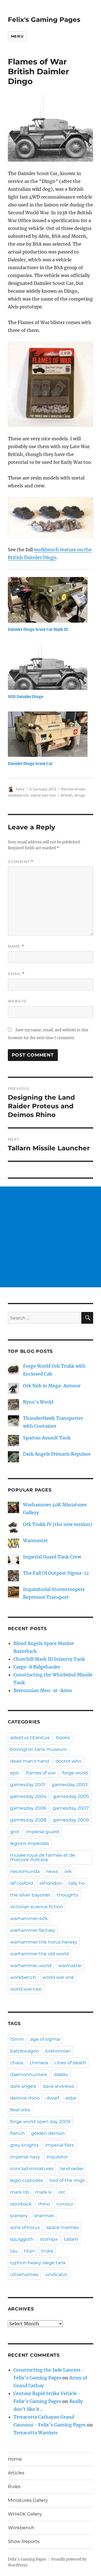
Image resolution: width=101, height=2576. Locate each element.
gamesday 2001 (28, 1785)
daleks (61, 2074)
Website (17, 1001)
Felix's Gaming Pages (44, 20)
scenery (19, 2216)
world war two (43, 795)
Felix (20, 789)
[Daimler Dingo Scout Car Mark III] (48, 600)
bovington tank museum (39, 1749)
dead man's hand (30, 1761)
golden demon (48, 2133)
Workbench (21, 2528)
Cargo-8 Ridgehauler (37, 1667)
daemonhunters (29, 2074)
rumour (65, 2204)
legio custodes (27, 2180)
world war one (58, 1977)
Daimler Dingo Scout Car (30, 764)
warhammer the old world (39, 1954)
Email (16, 974)
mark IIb (19, 2192)
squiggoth (22, 2239)
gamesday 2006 (28, 1808)
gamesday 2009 (71, 1820)
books (63, 1738)
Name (16, 946)
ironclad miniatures (32, 2169)
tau (14, 2251)
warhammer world (31, 1966)
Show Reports (24, 2541)
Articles (16, 2473)
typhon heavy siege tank (38, 2263)
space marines (63, 2227)
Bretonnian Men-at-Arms (43, 1690)
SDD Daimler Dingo (26, 697)
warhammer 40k (29, 1918)
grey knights (24, 2145)
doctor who (68, 1761)
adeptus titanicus (30, 1738)
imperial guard (43, 1832)
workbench (18, 795)
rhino (44, 2204)
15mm (17, 2039)
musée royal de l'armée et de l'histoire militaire (43, 1857)
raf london (51, 1883)
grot (15, 1832)
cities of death (70, 2063)
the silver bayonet (30, 1895)
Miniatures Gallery (28, 2500)
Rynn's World (38, 1402)
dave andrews (58, 2086)
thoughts (68, 1895)
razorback (21, 2204)
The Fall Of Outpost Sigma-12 (56, 1573)
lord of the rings (67, 2180)
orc (62, 2192)
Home (15, 2459)
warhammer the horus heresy (44, 1942)
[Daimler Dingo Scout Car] (48, 734)
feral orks (20, 2110)
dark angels (23, 2086)
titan (29, 2251)
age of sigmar (45, 2039)
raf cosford (22, 1883)
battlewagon (25, 2051)
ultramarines (24, 2274)
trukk (47, 2251)
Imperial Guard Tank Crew (52, 1557)
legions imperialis (30, 1843)
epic (15, 1773)
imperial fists (59, 2145)
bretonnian (58, 2051)
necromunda (25, 1871)
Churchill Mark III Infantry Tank (49, 1659)
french (17, 2133)
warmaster (70, 1966)
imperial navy (25, 2157)
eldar (71, 2098)
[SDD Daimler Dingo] (48, 667)
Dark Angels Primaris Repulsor (57, 1454)
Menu (17, 36)
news (52, 1871)
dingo (80, 795)
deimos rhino (25, 2098)
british (67, 795)
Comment (21, 862)
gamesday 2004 (28, 1796)
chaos (17, 2063)
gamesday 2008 (28, 1820)
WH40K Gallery (25, 2514)
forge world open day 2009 (40, 2122)
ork (68, 1871)
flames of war (73, 789)
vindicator (56, 2274)
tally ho (77, 1883)
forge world (75, 1773)
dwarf (53, 2098)
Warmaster (35, 1541)
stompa (49, 2239)
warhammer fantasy (33, 1930)
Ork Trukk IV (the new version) (58, 1524)
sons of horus (25, 2227)
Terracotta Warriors (35, 2433)
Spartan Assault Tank (47, 1438)
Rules (14, 2487)
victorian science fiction (37, 1907)
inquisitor (57, 2157)
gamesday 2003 (70, 1785)
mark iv (44, 2192)
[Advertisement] (50, 1237)
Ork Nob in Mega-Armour (52, 1386)
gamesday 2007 (71, 1808)
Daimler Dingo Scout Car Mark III (38, 630)
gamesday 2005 (71, 1796)
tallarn (71, 2239)
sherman (44, 2216)
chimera (39, 2063)
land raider (72, 2169)
